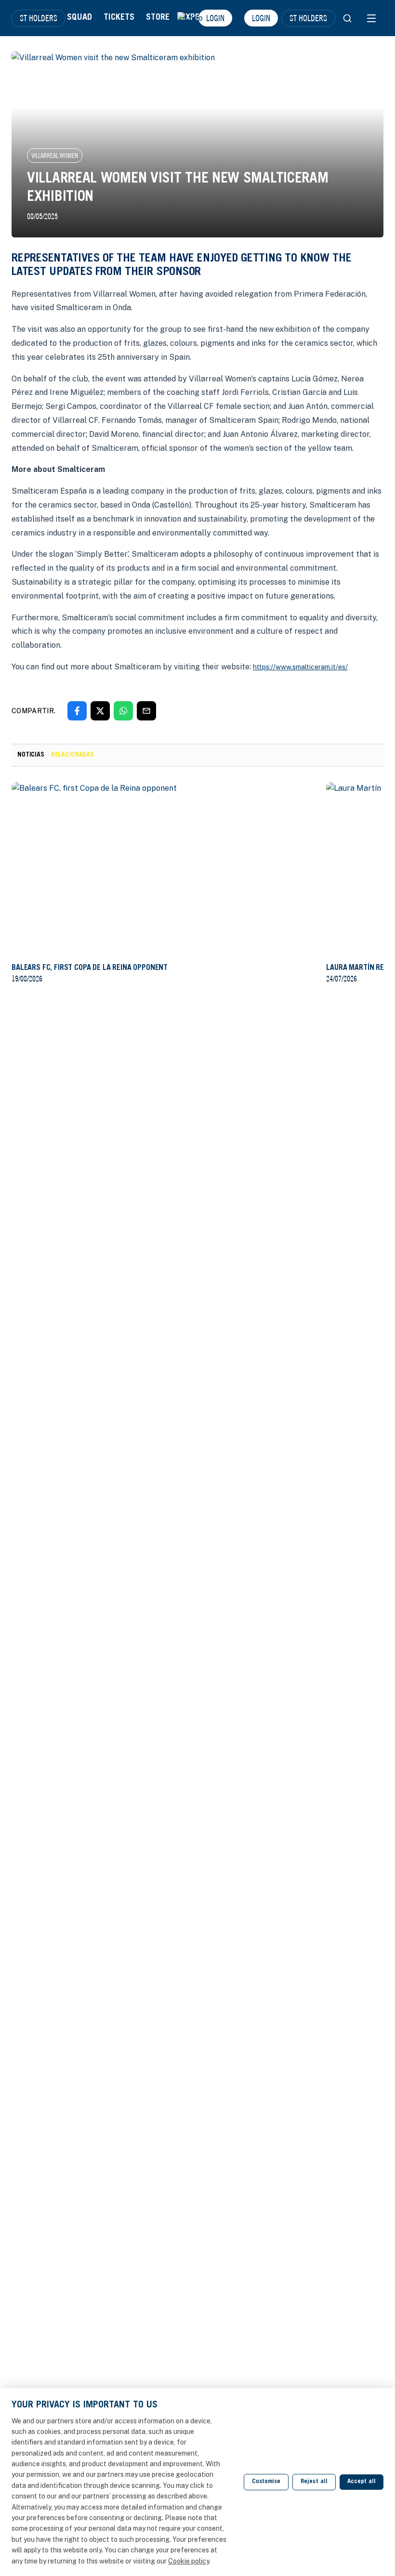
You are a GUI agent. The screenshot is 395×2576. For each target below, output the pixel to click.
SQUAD (79, 18)
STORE (158, 18)
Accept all (362, 2482)
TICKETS (119, 18)
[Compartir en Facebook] (77, 711)
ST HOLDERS (39, 18)
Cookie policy (189, 2561)
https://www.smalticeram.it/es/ (300, 667)
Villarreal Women (55, 156)
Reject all (314, 2482)
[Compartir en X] (100, 711)
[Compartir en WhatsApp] (123, 711)
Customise (266, 2482)
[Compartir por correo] (146, 711)
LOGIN (261, 18)
